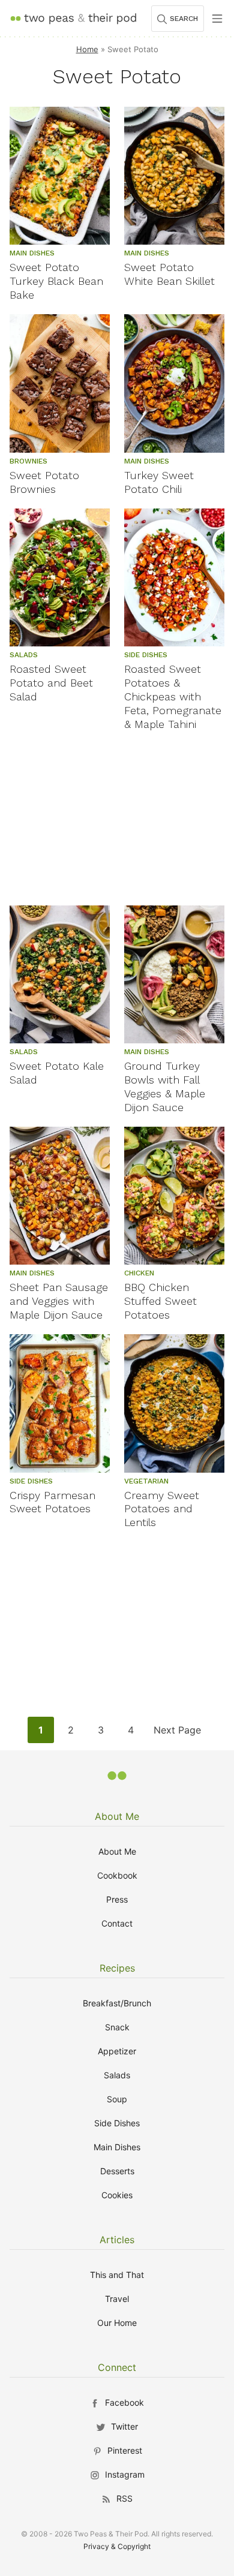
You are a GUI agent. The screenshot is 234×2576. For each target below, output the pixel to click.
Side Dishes (117, 2123)
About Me (117, 1816)
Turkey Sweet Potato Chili (159, 482)
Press (117, 1899)
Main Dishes (117, 2147)
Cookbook (117, 1875)
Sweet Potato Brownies (44, 482)
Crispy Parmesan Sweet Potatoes (52, 1502)
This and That (117, 2275)
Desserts (117, 2171)
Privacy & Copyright (117, 2546)
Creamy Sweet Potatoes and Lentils (162, 1509)
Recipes (117, 1968)
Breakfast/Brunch (117, 2003)
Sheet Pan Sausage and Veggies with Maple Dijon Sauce (59, 1301)
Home (87, 49)
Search (184, 19)
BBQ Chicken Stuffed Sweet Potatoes (160, 1301)
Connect (117, 2367)
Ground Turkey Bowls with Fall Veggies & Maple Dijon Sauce (165, 1087)
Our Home (117, 2323)
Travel (117, 2299)
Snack (117, 2027)
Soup (117, 2099)
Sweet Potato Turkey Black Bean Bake (56, 281)
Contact (117, 1923)
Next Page (177, 1733)
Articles (117, 2240)
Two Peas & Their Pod (73, 18)
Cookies (117, 2195)
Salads (117, 2075)
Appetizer (117, 2051)
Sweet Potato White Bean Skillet (169, 274)
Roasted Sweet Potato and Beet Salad (51, 683)
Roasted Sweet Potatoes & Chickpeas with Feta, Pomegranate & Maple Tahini (173, 696)
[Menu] (217, 19)
